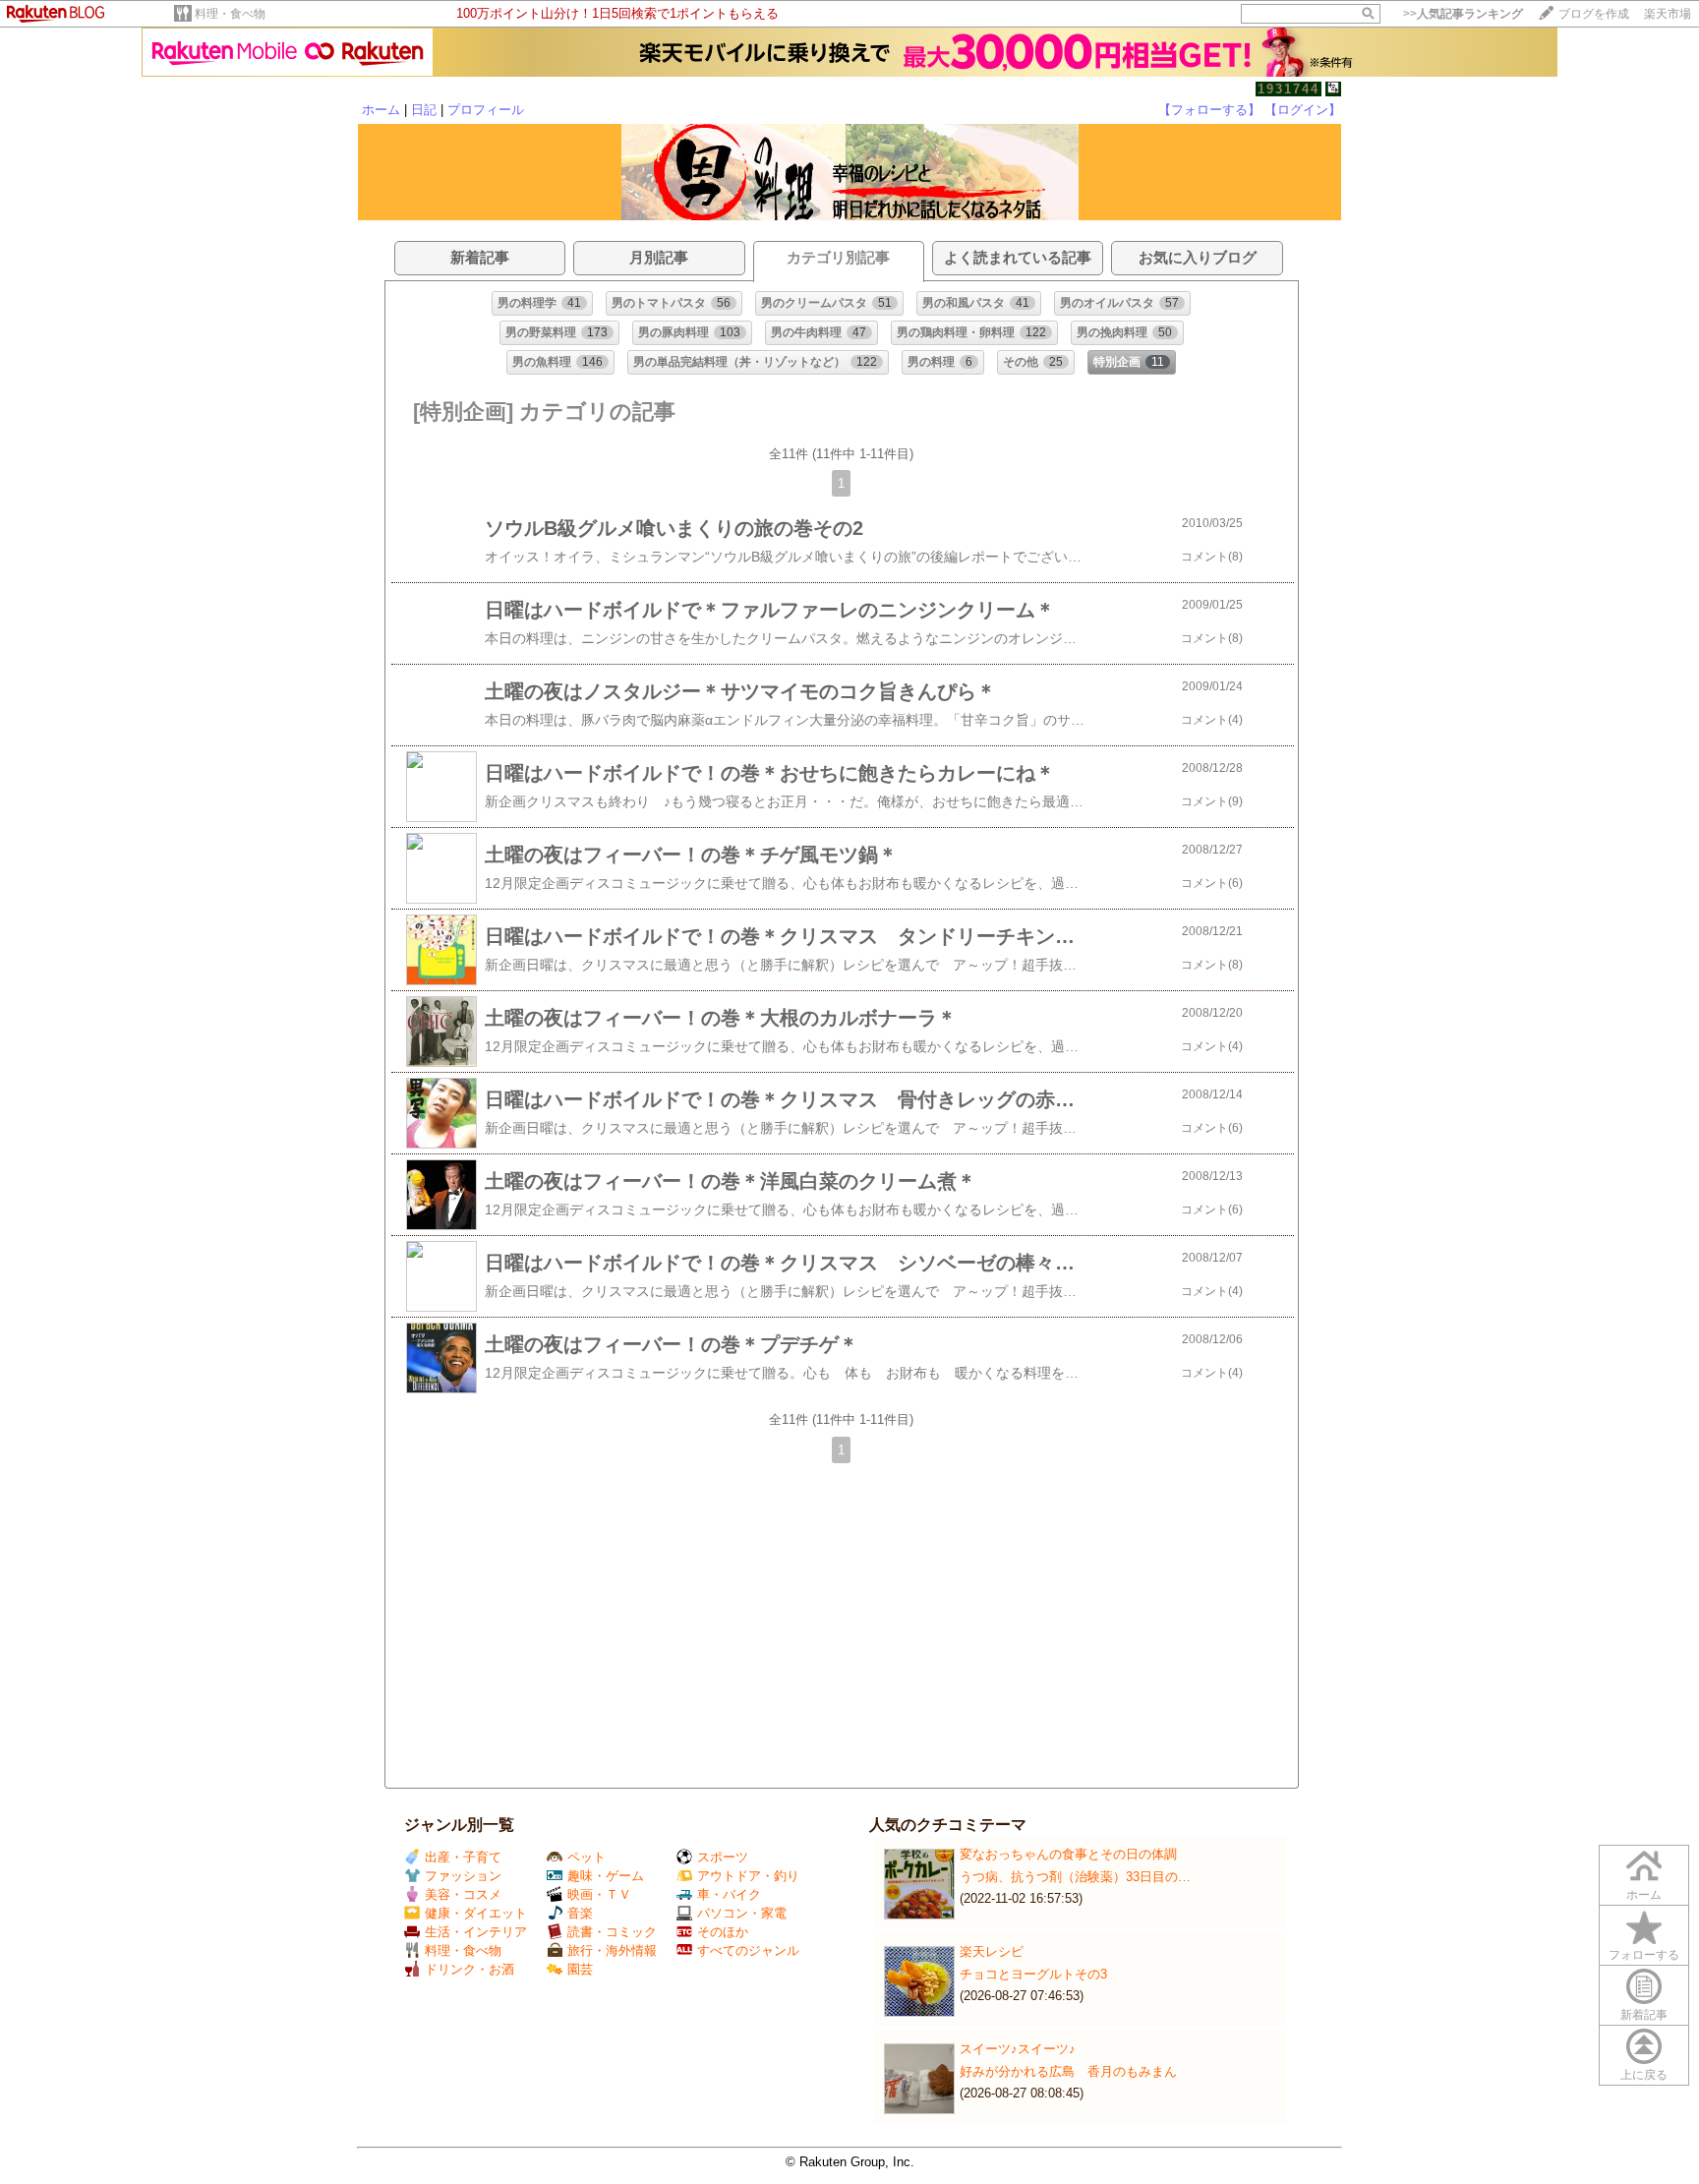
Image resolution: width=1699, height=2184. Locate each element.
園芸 (580, 1969)
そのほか (723, 1932)
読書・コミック (612, 1932)
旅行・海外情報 (612, 1950)
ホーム (381, 110)
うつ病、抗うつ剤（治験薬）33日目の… (1075, 1877)
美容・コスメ (463, 1894)
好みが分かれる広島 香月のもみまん (1068, 2071)
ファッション (463, 1876)
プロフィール (486, 110)
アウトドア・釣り (748, 1876)
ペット (586, 1857)
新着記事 (1644, 2015)
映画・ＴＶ (599, 1894)
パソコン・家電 (742, 1913)
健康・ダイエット (476, 1913)
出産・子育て (463, 1857)
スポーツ (723, 1857)
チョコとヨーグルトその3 (1033, 1974)
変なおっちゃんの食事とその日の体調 (1068, 1854)
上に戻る (1644, 2075)
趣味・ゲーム (606, 1876)
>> (1463, 14)
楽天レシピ (992, 1951)
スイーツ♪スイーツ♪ (1018, 2049)
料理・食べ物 (230, 14)
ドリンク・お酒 (469, 1969)
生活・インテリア (476, 1932)
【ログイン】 (1303, 110)
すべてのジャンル (748, 1950)
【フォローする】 (1209, 110)
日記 (424, 110)
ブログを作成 (1594, 14)
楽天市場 (1668, 14)
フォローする (1644, 1955)
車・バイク (729, 1894)
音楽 (580, 1913)
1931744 (1289, 89)
